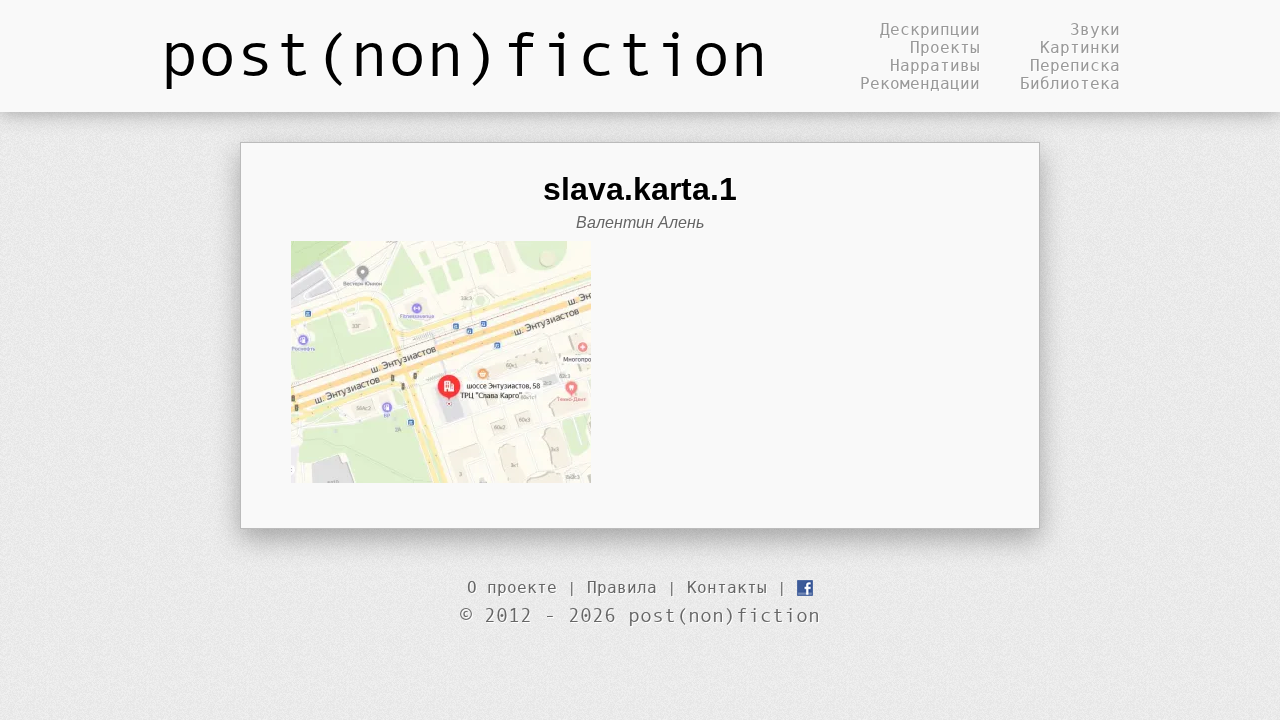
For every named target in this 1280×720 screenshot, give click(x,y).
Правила (622, 587)
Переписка (1075, 65)
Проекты (945, 47)
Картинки (1080, 47)
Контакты (727, 587)
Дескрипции (930, 29)
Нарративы (935, 65)
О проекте (512, 587)
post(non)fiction (464, 52)
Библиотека (1070, 83)
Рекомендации (920, 83)
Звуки (1095, 29)
